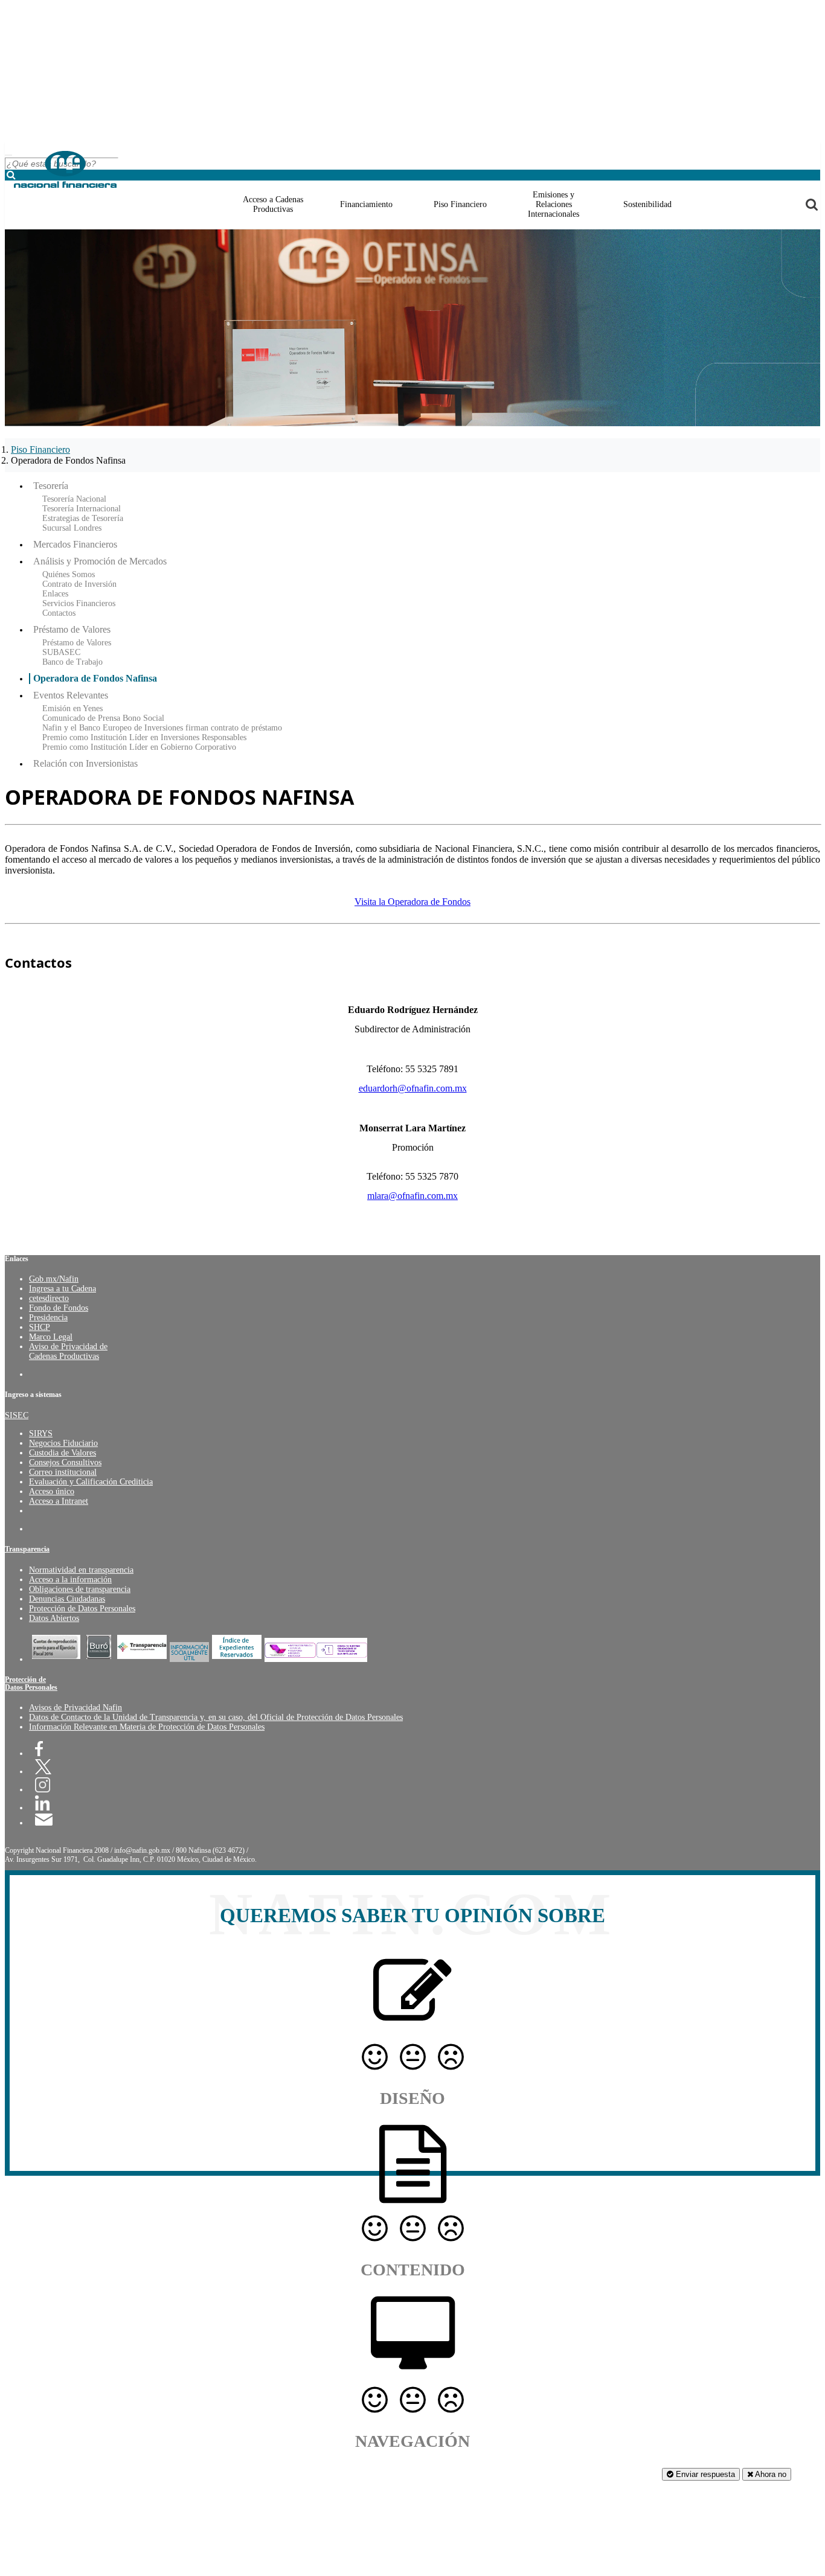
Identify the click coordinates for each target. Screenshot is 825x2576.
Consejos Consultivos (65, 1462)
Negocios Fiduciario (63, 1443)
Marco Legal (51, 1337)
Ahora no (770, 2474)
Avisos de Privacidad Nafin (75, 1708)
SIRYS (41, 1433)
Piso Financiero (40, 449)
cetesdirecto (49, 1298)
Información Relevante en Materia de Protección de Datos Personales (147, 1727)
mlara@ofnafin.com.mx (412, 1196)
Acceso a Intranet (59, 1501)
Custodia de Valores (63, 1453)
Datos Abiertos (54, 1618)
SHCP (40, 1327)
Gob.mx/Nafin (54, 1279)
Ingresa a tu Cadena (63, 1289)
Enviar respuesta (704, 2474)
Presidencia (48, 1318)
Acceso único (52, 1491)
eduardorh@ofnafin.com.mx (413, 1088)
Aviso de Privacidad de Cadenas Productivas (68, 1351)
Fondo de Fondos (59, 1308)
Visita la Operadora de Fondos (412, 902)
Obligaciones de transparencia (80, 1589)
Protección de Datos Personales (82, 1609)
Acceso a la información (70, 1580)
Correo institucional (63, 1472)
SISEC (17, 1415)
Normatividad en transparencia (81, 1570)
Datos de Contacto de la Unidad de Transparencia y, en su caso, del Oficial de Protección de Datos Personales (216, 1717)
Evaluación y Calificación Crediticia (91, 1482)
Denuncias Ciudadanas (67, 1599)
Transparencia (27, 1549)
